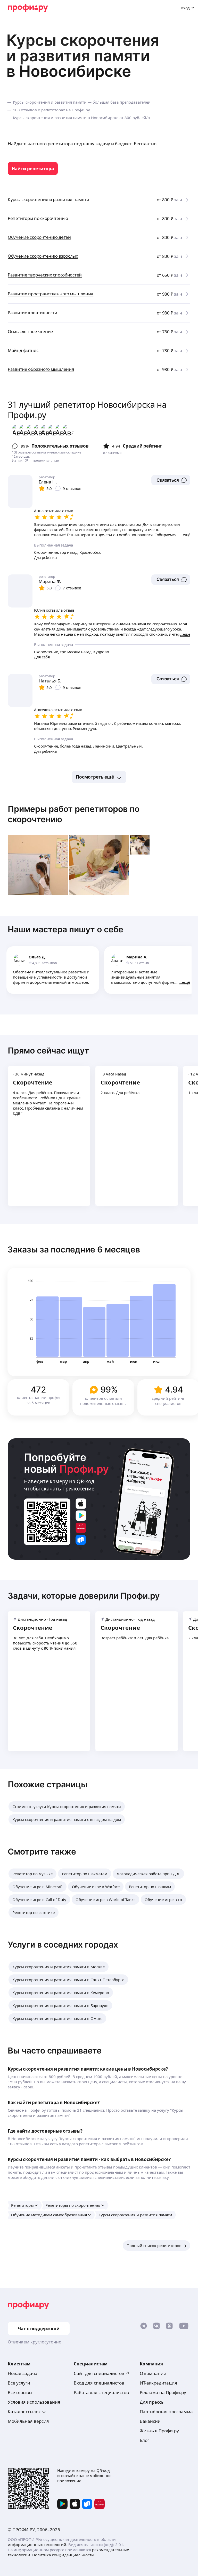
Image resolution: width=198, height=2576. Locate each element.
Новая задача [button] (23, 2373)
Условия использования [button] (34, 2402)
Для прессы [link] (152, 2402)
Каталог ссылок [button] (24, 2412)
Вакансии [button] (150, 2421)
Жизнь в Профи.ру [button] (159, 2431)
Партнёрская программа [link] (166, 2412)
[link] (33, 168)
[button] (171, 480)
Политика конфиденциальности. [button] (64, 2555)
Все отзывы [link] (20, 2392)
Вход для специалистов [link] (99, 2383)
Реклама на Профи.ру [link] (163, 2392)
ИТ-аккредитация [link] (158, 2383)
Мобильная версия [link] (28, 2421)
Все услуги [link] (19, 2383)
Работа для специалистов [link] (101, 2392)
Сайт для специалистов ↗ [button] (102, 2373)
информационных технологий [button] (37, 2544)
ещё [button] (186, 982)
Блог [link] (145, 2440)
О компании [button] (153, 2373)
